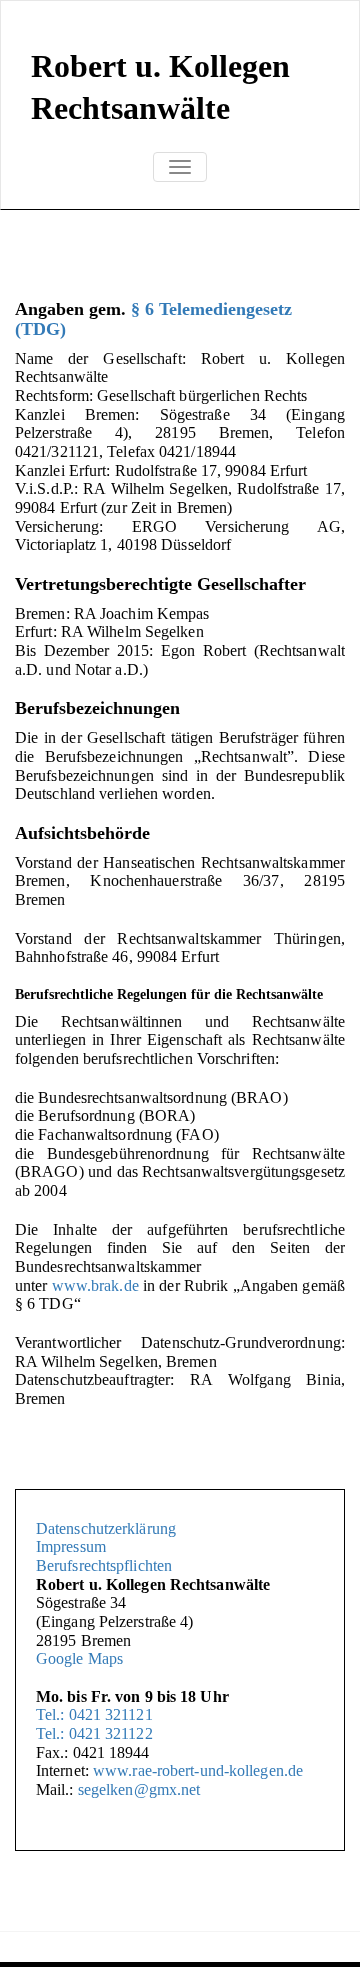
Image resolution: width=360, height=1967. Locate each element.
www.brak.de (95, 1285)
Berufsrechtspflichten (104, 1565)
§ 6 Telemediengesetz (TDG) (153, 319)
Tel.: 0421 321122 (94, 1733)
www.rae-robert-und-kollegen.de (196, 1770)
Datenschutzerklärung (106, 1528)
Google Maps (79, 1658)
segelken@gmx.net (139, 1789)
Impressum (71, 1546)
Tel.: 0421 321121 (94, 1714)
